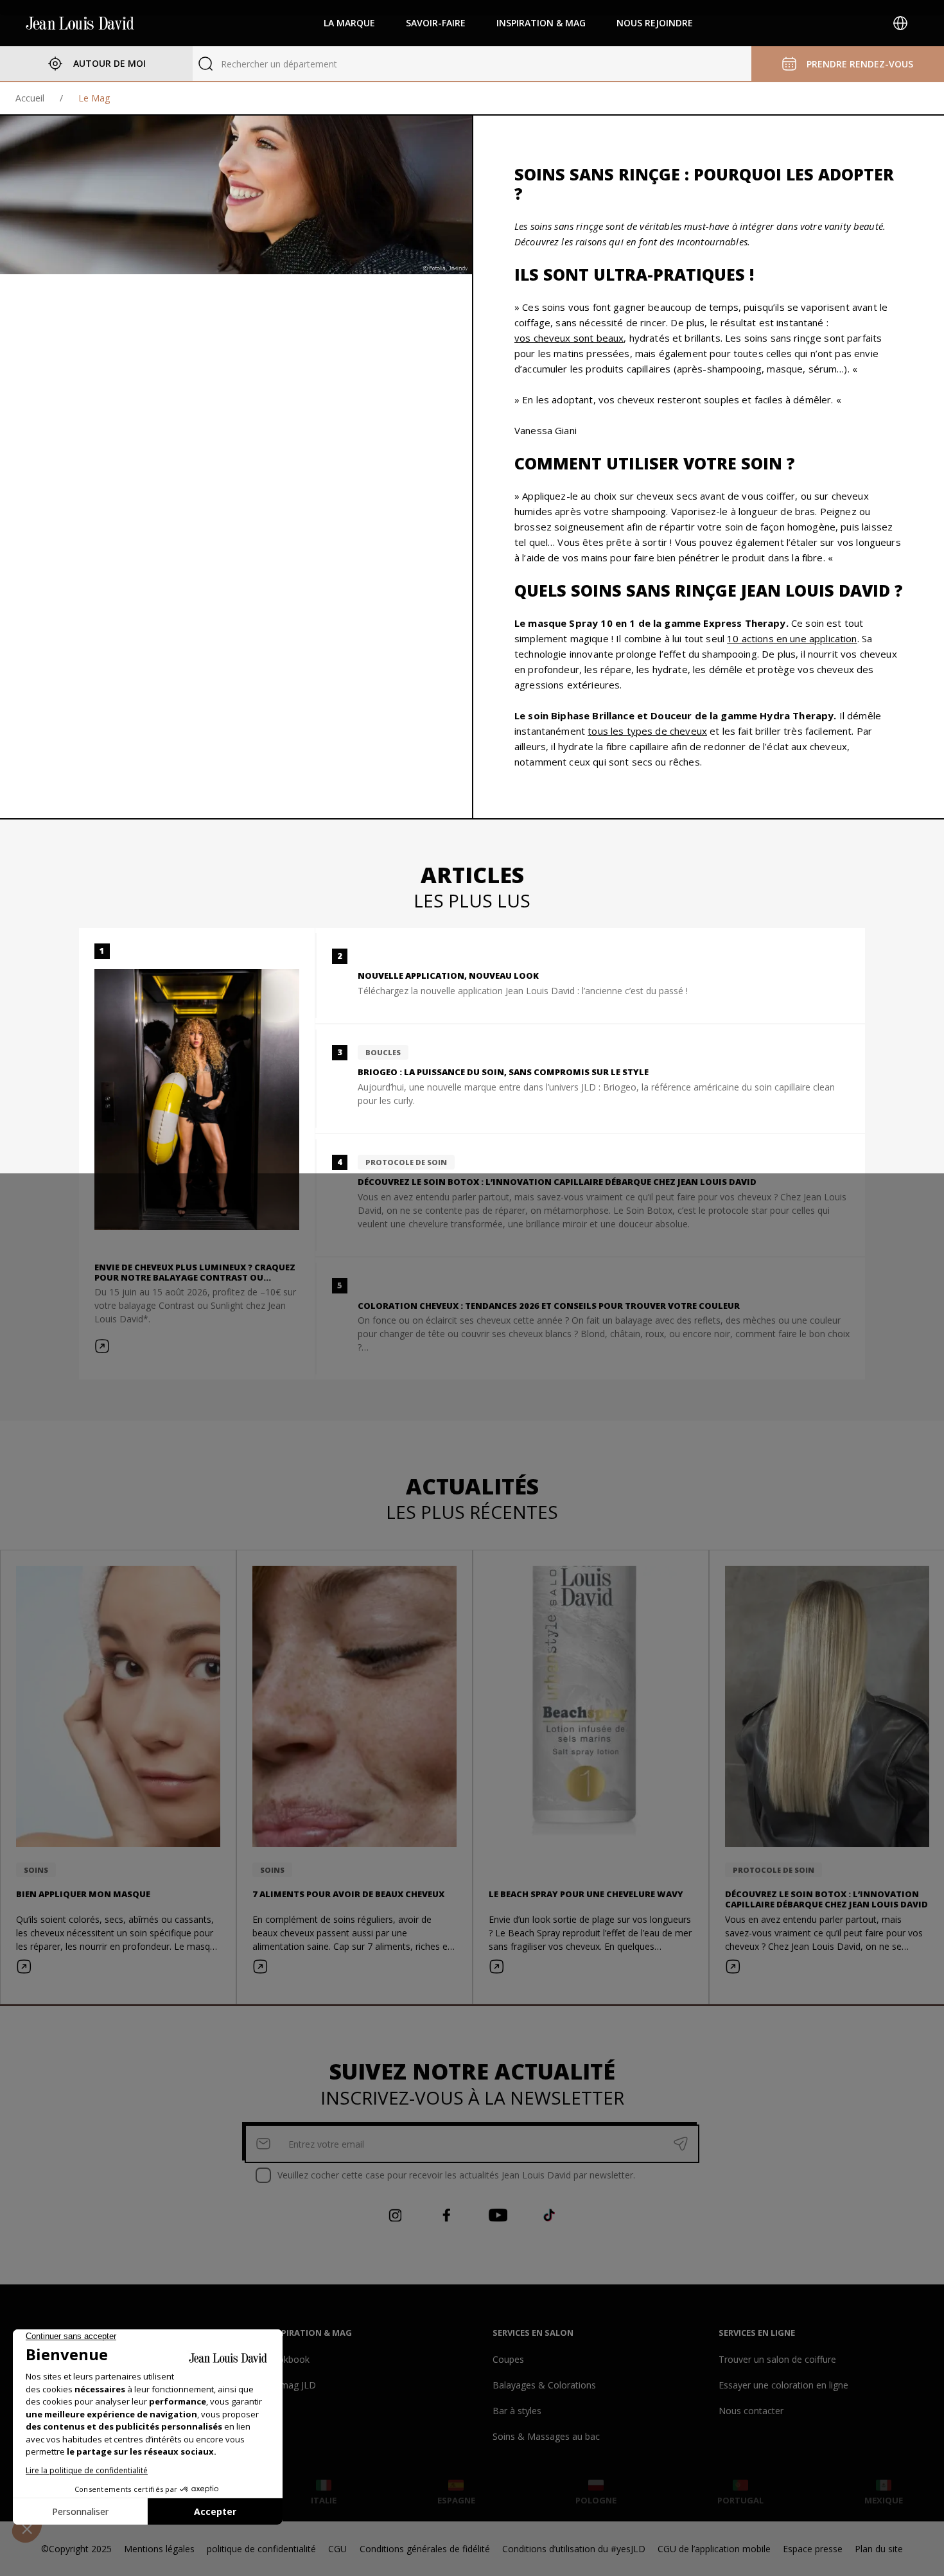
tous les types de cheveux (647, 731)
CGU (337, 2549)
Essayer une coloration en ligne (783, 2385)
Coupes (508, 2359)
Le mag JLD (292, 2385)
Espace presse (813, 2549)
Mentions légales (159, 2549)
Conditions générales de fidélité (425, 2549)
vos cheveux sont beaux (569, 338)
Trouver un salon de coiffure (777, 2359)
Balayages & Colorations (544, 2385)
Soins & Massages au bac (546, 2436)
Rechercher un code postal (276, 64)
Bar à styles (517, 2411)
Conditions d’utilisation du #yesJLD (574, 2549)
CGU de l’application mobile (714, 2549)
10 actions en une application (792, 638)
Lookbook (288, 2359)
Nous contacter (751, 2411)
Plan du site (879, 2549)
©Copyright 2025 (76, 2549)
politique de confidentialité (261, 2549)
